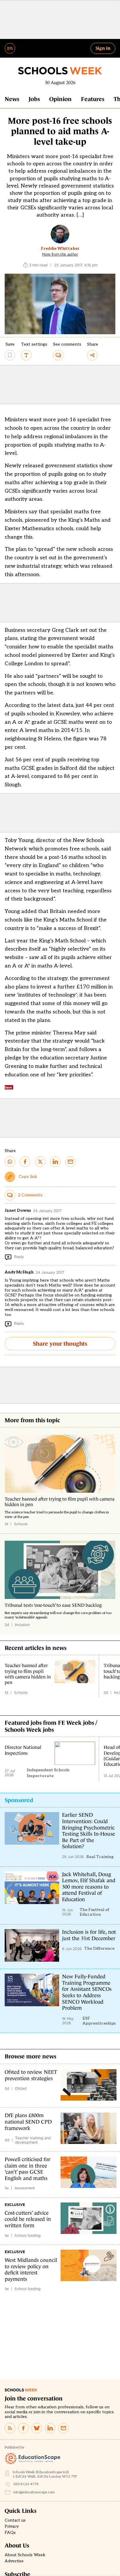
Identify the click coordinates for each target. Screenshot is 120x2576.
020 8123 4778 (26, 2484)
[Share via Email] (70, 1162)
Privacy (12, 2527)
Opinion (60, 99)
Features (93, 99)
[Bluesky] (37, 2428)
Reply (19, 1257)
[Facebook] (23, 2428)
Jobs (34, 99)
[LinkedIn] (50, 2428)
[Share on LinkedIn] (55, 1162)
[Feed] (10, 2428)
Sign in (103, 48)
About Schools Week (25, 2555)
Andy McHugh (19, 1272)
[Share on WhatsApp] (10, 1162)
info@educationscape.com (34, 2492)
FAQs (10, 2533)
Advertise (14, 2561)
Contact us (15, 2520)
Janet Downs (18, 1210)
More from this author (60, 254)
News (12, 99)
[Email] (63, 2428)
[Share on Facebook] (25, 1162)
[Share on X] (40, 1162)
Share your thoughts (60, 1344)
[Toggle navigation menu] (10, 48)
